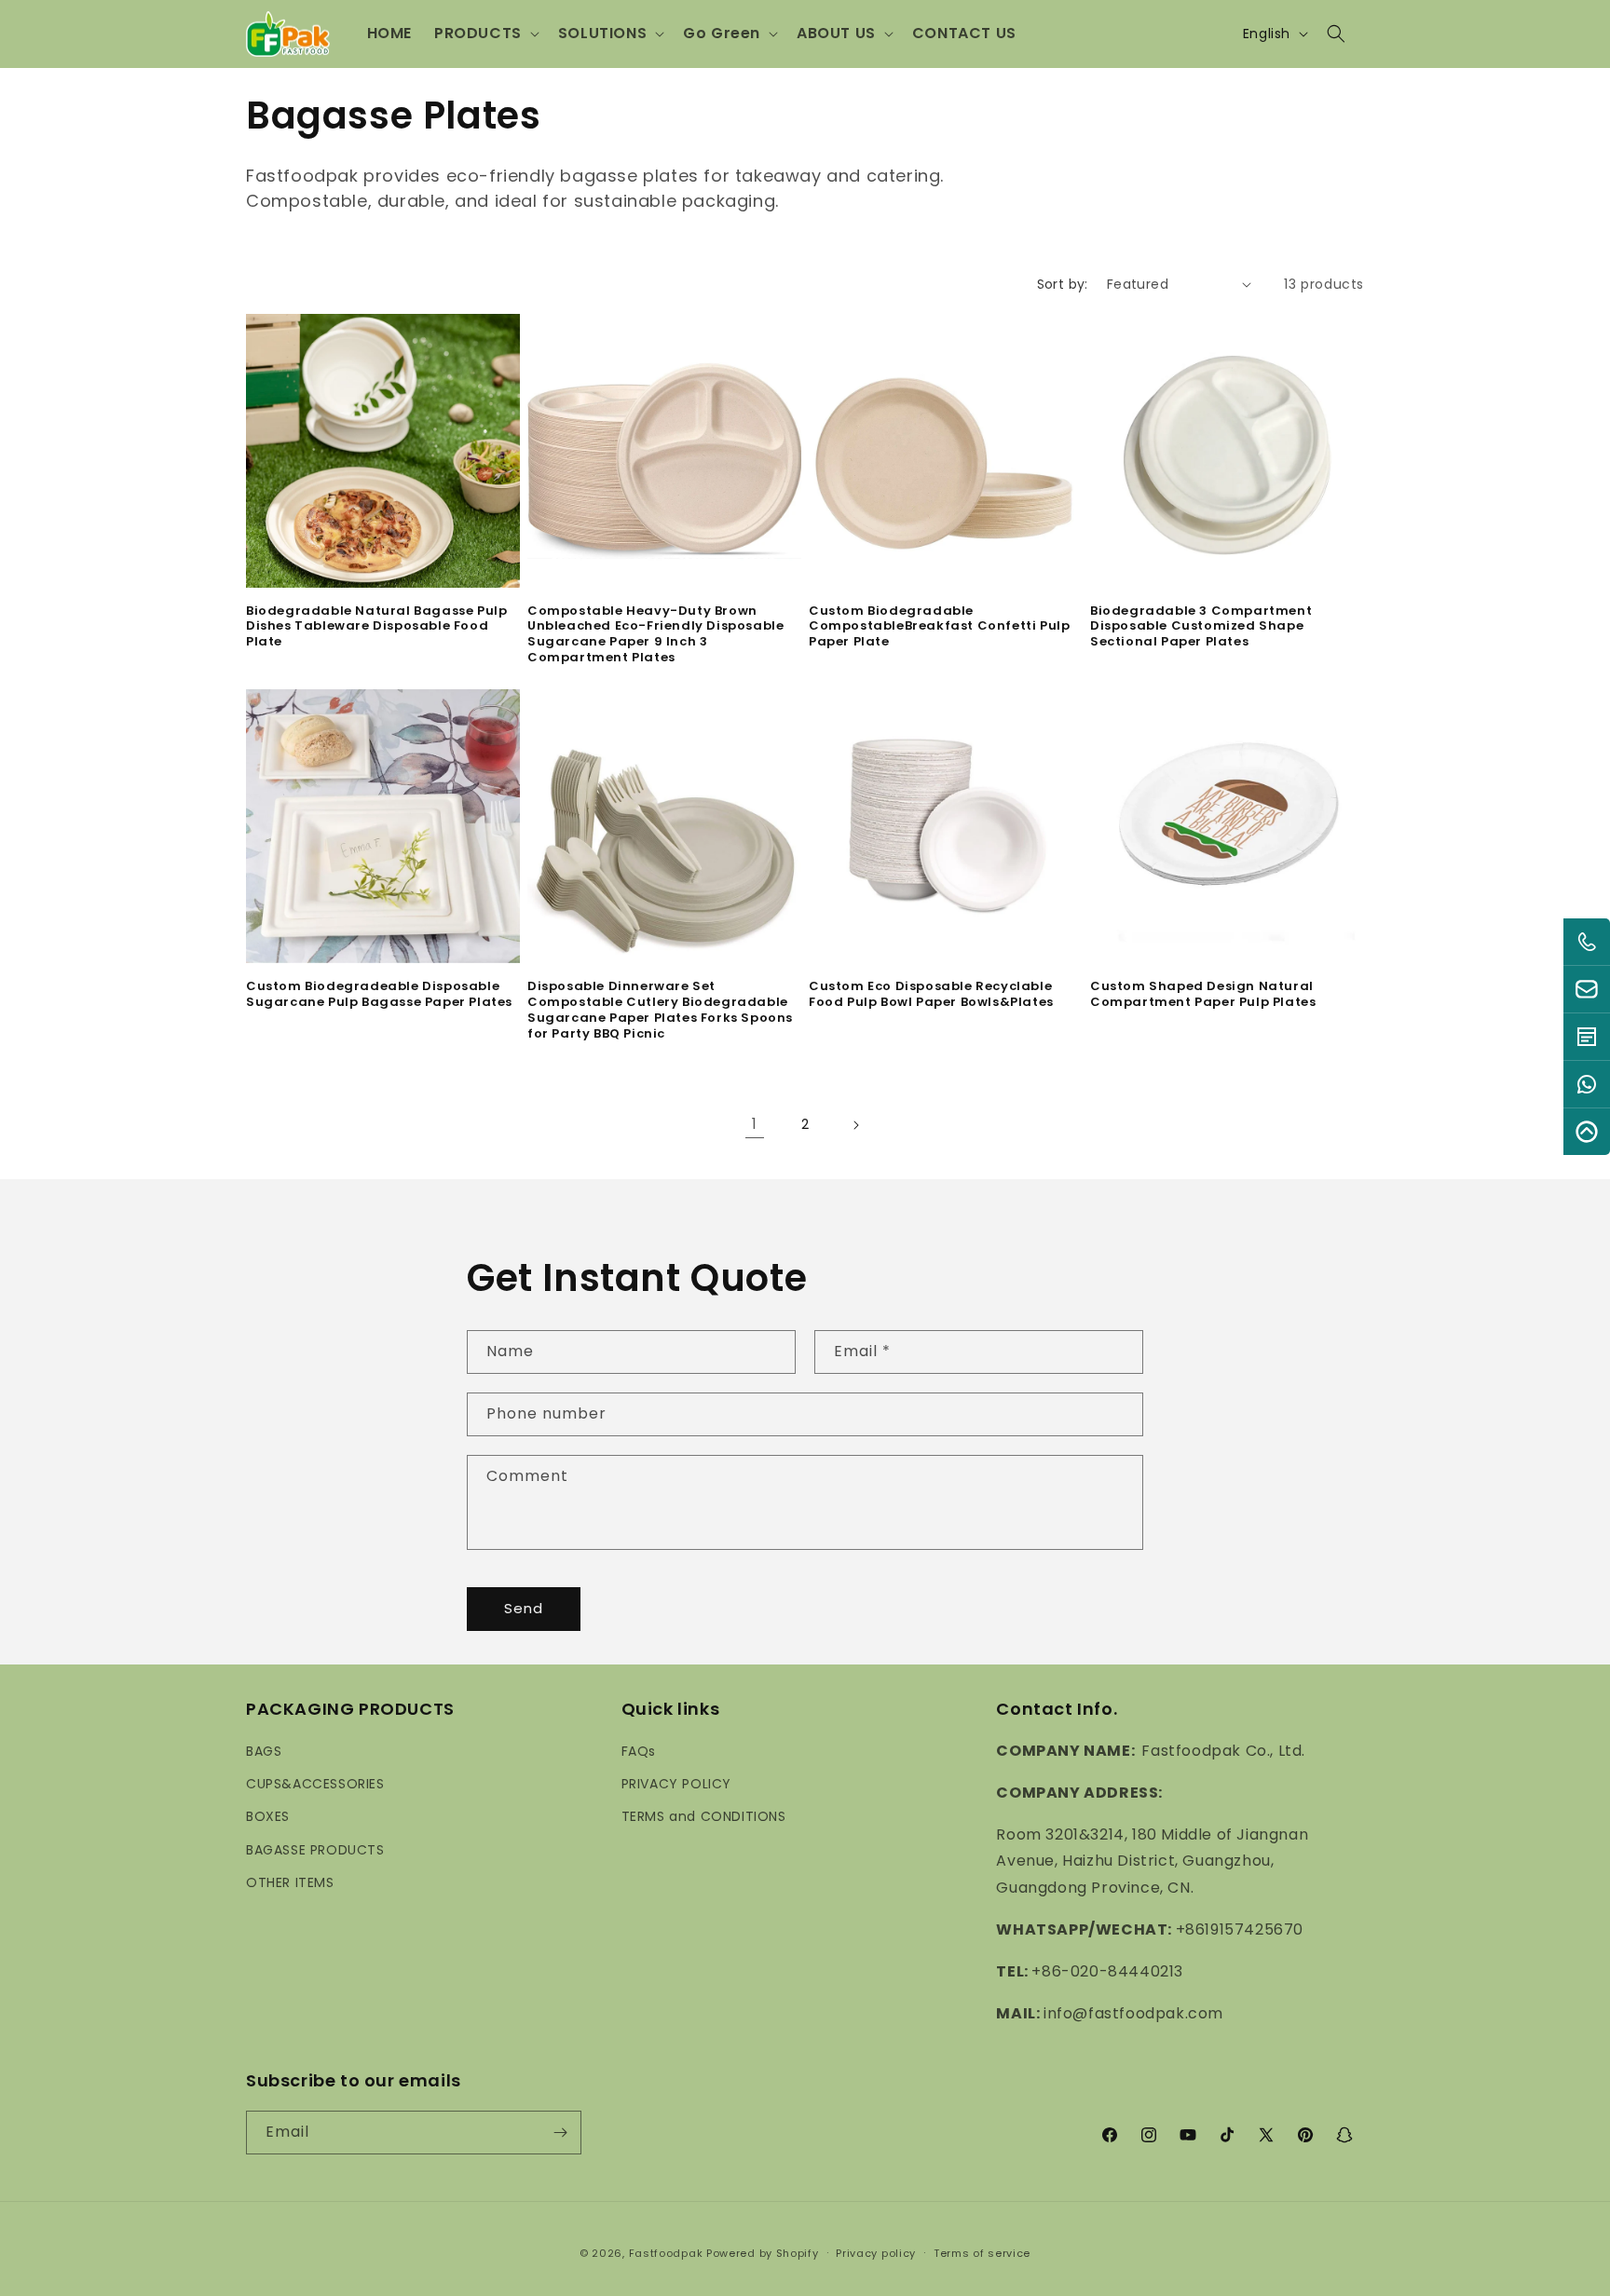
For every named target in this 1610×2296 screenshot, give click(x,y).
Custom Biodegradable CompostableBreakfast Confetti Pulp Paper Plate (939, 627)
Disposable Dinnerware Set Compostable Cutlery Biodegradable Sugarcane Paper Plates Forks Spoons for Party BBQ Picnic (660, 1011)
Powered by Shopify (763, 2253)
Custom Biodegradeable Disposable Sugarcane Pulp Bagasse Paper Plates (379, 995)
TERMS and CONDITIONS (704, 1816)
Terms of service (982, 2253)
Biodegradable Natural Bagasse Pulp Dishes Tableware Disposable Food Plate (376, 627)
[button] (485, 34)
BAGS (264, 1751)
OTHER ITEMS (290, 1882)
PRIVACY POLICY (676, 1784)
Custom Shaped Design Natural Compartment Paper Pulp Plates (1203, 995)
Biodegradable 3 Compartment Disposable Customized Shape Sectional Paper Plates (1201, 627)
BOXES (268, 1816)
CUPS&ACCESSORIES (315, 1784)
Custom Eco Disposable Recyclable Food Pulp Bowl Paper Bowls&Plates (931, 995)
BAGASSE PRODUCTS (315, 1850)
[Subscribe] (560, 2133)
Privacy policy (876, 2253)
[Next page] (855, 1125)
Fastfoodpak (666, 2253)
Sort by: (1063, 284)
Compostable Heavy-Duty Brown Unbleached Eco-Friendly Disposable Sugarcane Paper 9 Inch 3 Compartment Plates (655, 635)
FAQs (639, 1751)
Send (524, 1608)
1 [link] (755, 1124)
